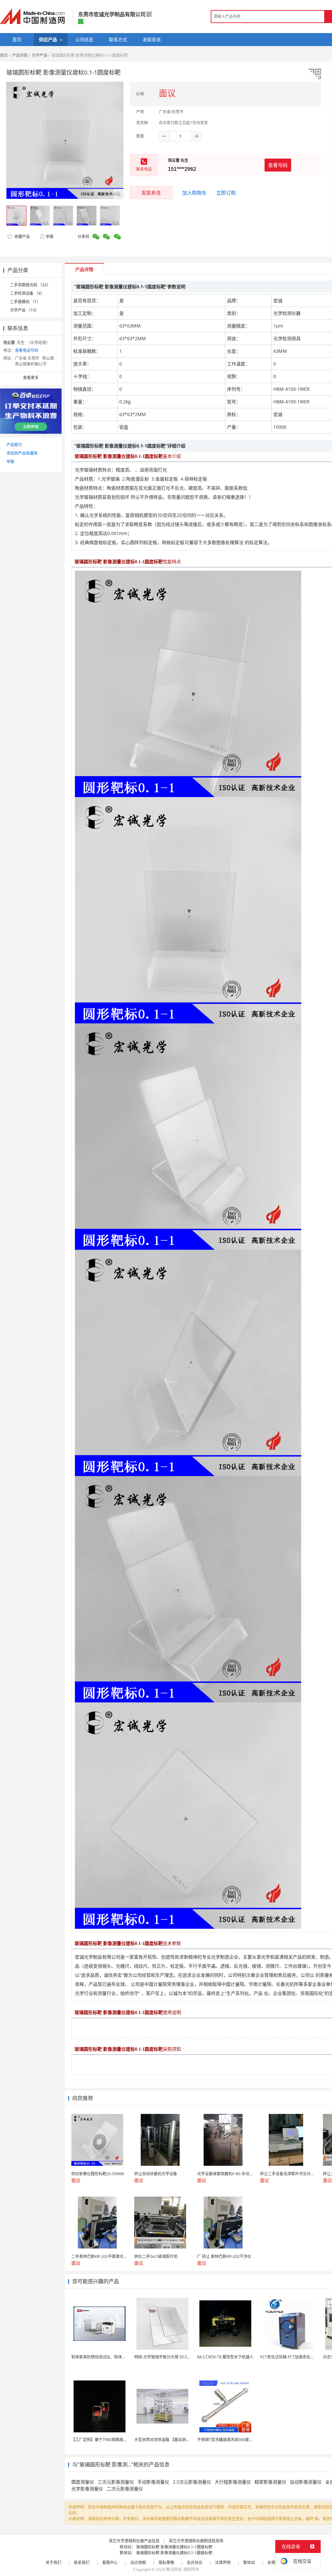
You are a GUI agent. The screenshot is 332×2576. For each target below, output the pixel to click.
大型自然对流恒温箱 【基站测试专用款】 (170, 2440)
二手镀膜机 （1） (25, 302)
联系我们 (82, 2563)
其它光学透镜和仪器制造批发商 (196, 2541)
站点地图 (138, 2563)
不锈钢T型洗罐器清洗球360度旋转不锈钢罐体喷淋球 (243, 2440)
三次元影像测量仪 (116, 2482)
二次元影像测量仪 (125, 2489)
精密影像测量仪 (270, 2482)
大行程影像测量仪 (233, 2482)
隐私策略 (166, 2563)
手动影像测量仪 (153, 2482)
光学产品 (40, 55)
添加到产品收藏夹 (22, 453)
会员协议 (195, 2563)
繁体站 (249, 2563)
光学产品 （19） (24, 310)
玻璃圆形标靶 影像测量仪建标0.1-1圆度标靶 (174, 2547)
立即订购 (226, 193)
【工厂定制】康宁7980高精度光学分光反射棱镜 (113, 2440)
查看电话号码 (27, 350)
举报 (50, 237)
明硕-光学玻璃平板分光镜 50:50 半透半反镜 (172, 2357)
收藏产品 (22, 237)
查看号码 (278, 165)
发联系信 (151, 193)
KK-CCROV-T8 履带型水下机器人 (225, 2357)
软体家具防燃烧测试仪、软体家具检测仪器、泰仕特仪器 (120, 2357)
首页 (4, 55)
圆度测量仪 (83, 2482)
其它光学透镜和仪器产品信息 (134, 2541)
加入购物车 (194, 193)
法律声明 (223, 2563)
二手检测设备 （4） (27, 293)
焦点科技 (174, 2569)
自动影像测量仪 (306, 2482)
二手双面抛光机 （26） (30, 285)
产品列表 (20, 55)
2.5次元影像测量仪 (192, 2482)
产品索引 (14, 445)
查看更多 (31, 378)
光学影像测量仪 (87, 2489)
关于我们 (53, 2563)
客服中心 (110, 2563)
